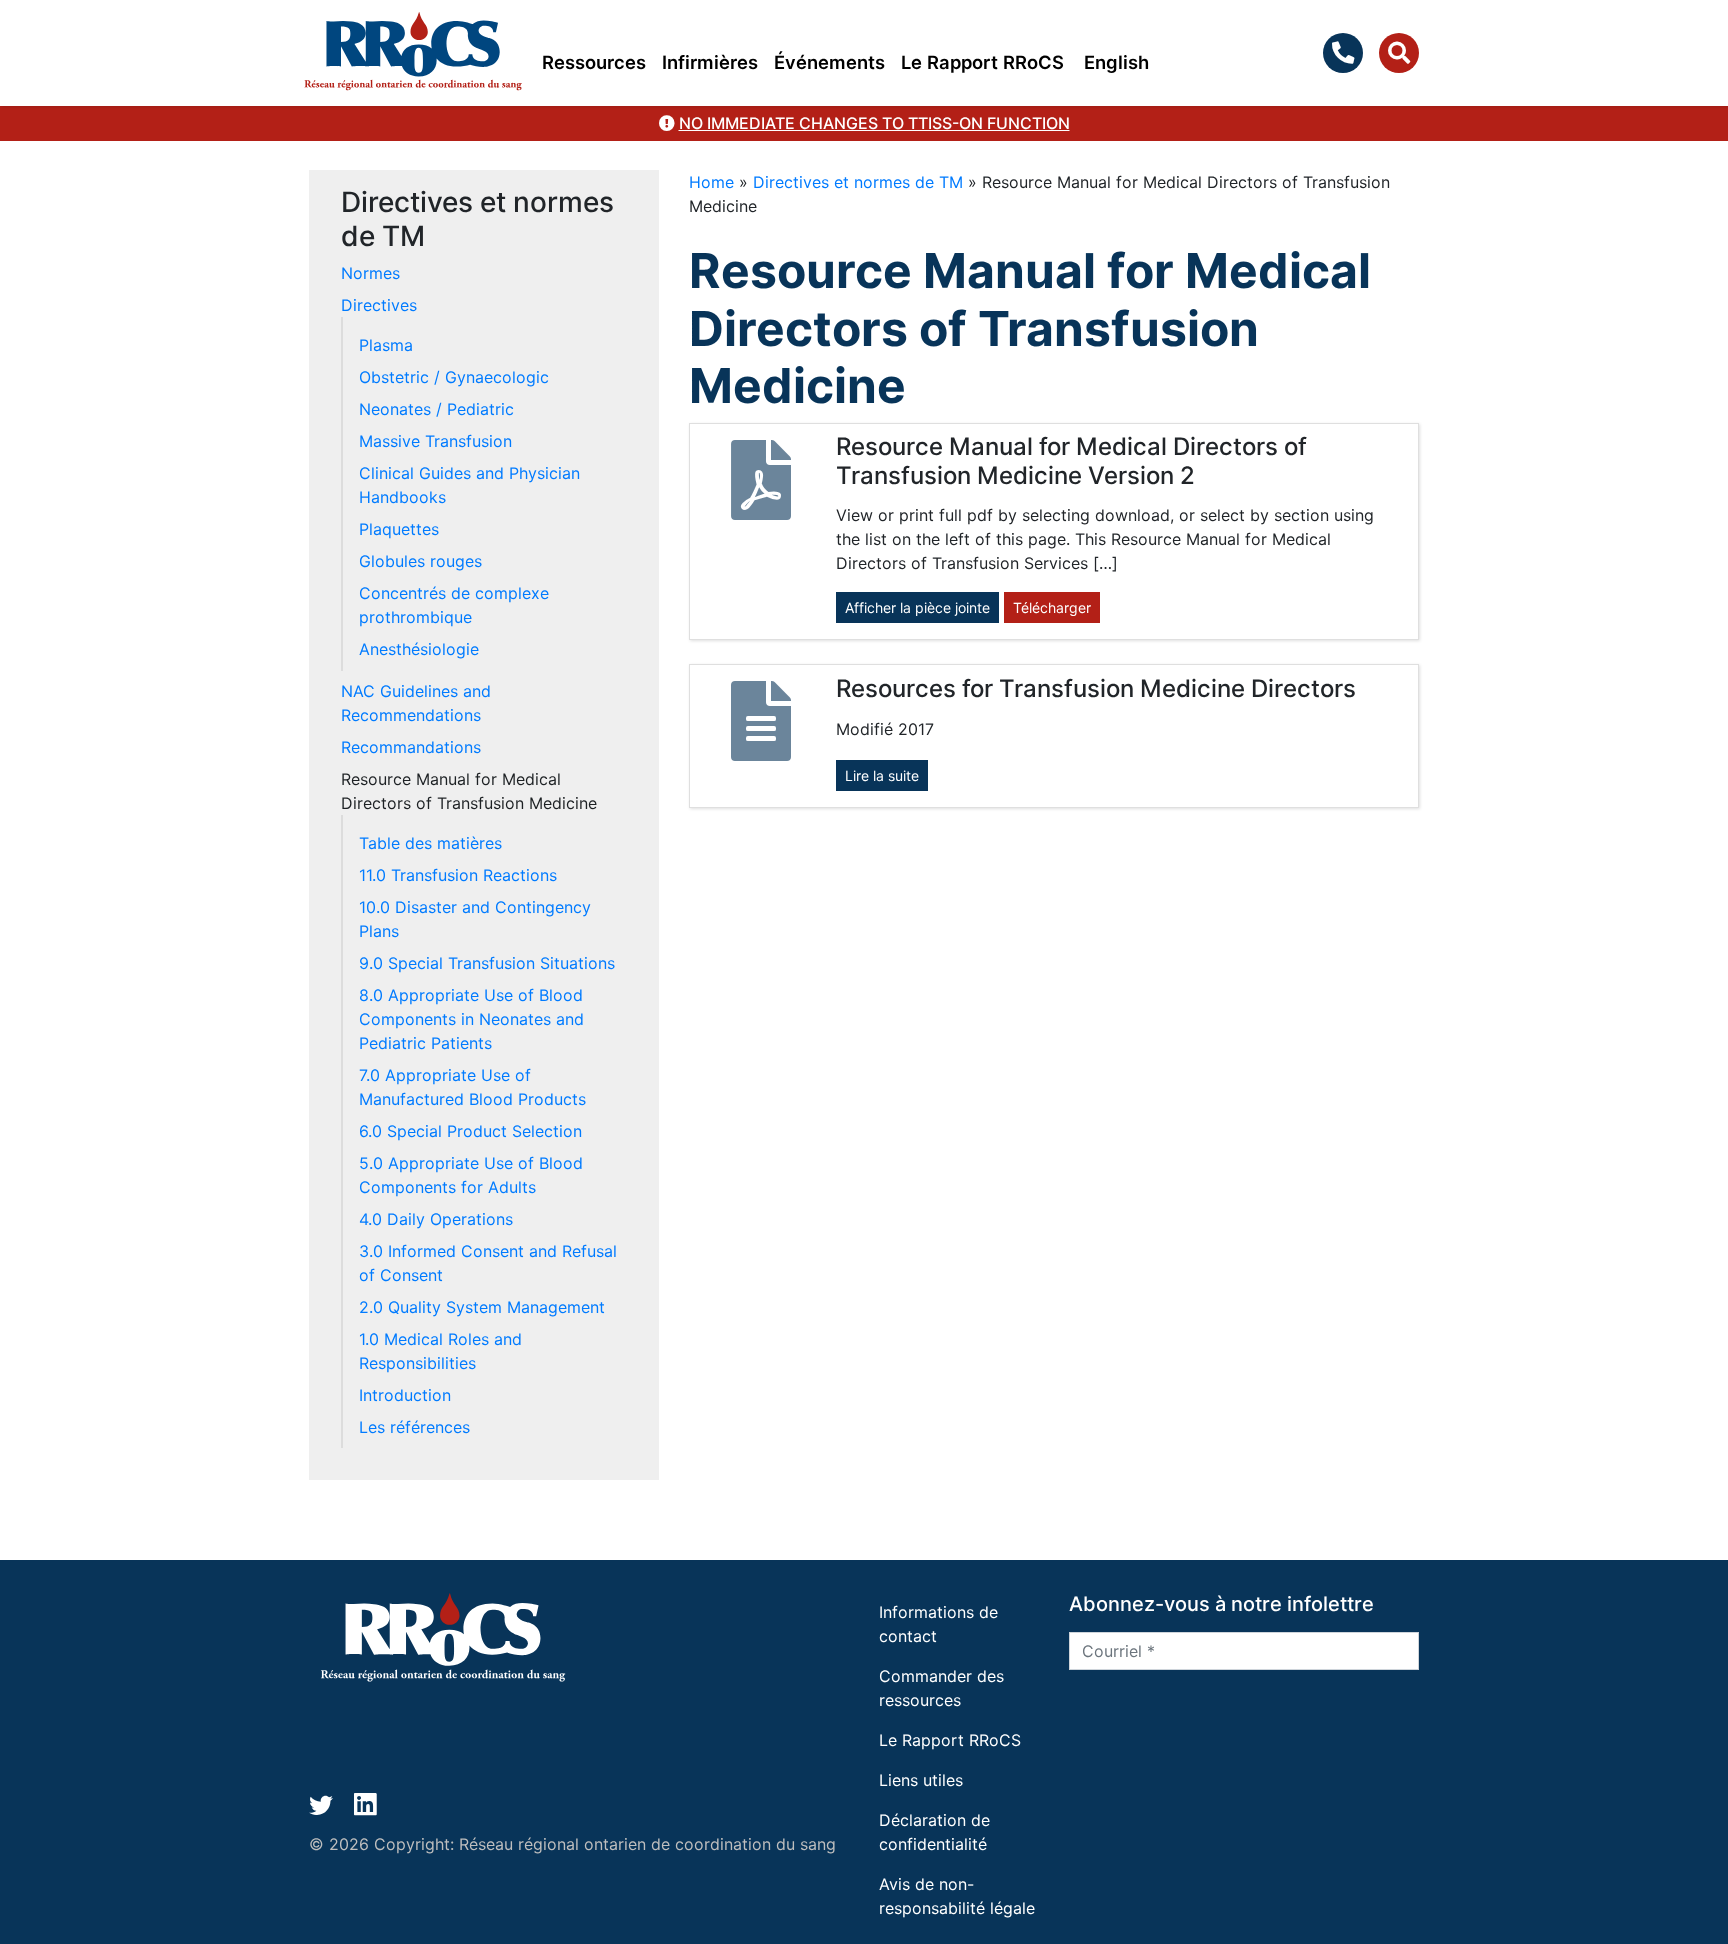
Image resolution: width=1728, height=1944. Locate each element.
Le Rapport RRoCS (982, 62)
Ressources (594, 62)
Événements (829, 62)
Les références (414, 1427)
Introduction (405, 1395)
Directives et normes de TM (858, 182)
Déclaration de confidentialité (934, 1832)
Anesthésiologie (419, 649)
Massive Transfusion (435, 441)
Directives (379, 305)
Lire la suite (882, 775)
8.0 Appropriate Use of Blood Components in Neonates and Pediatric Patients (471, 1019)
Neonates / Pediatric (436, 409)
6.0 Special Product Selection (470, 1131)
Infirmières (710, 62)
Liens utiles (921, 1780)
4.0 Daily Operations (436, 1219)
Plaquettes (399, 529)
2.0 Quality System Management (482, 1307)
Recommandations (411, 747)
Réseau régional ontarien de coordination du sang (647, 1844)
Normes (370, 273)
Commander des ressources (941, 1688)
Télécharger (1052, 607)
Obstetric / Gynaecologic (454, 377)
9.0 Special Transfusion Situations (487, 963)
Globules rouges (420, 561)
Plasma (386, 345)
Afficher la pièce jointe (917, 607)
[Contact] (1347, 53)
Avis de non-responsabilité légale (957, 1896)
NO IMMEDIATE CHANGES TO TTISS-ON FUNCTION (874, 123)
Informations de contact (938, 1624)
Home (711, 182)
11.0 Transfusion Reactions (458, 875)
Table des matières (430, 843)
